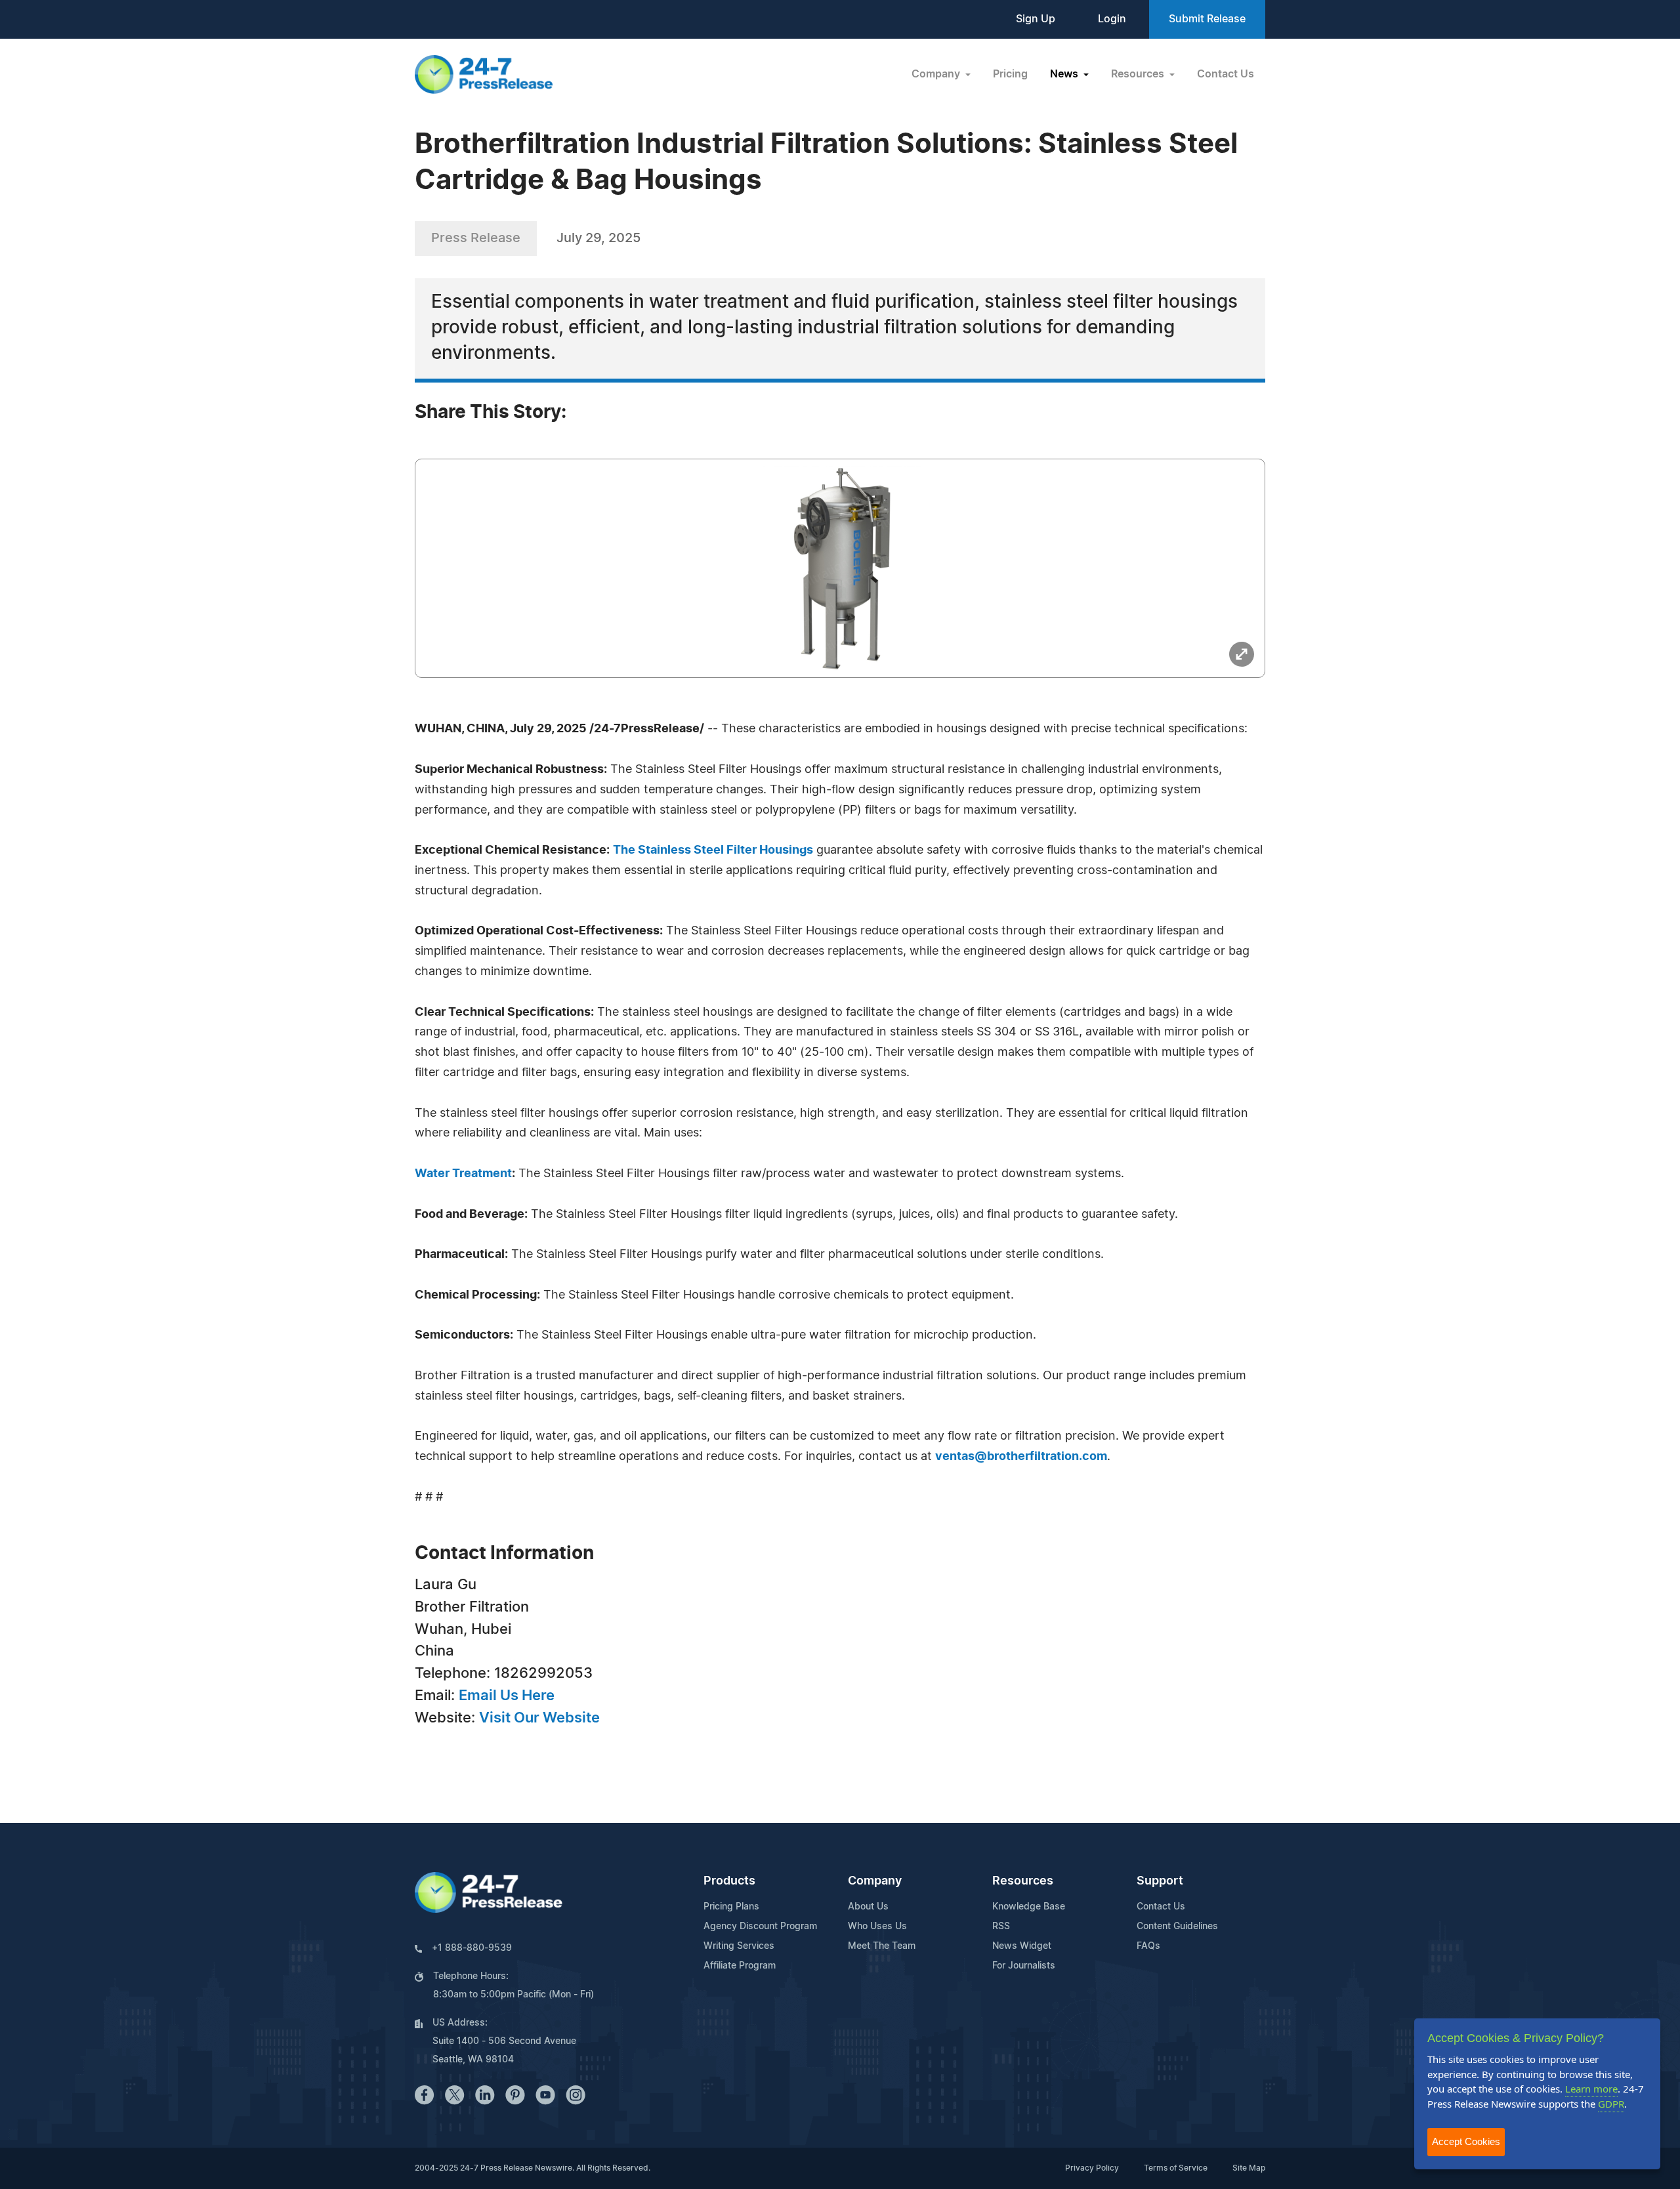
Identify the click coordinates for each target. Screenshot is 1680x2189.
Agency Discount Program (760, 1927)
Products (729, 1881)
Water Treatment (463, 1174)
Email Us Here (507, 1696)
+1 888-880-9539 (472, 1948)
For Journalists (1024, 1966)
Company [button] (937, 74)
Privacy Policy (1092, 2168)
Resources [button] (1139, 74)
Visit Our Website (539, 1718)
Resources (1023, 1881)
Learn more (1591, 2089)
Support (1160, 1881)
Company (875, 1881)
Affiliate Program (740, 1966)
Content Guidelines (1177, 1927)
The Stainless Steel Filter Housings (713, 850)
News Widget (1022, 1946)
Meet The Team (882, 1946)
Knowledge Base (1029, 1907)
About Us (868, 1907)
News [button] (1065, 74)
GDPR (1611, 2104)
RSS (1001, 1927)
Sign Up (1036, 19)
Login (1112, 19)
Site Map (1249, 2168)
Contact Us (1226, 74)
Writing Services (739, 1946)
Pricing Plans (731, 1907)
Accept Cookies (1466, 2141)
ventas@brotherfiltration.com (1021, 1457)
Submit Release (1207, 19)
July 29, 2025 (598, 238)
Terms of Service (1176, 2168)
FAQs (1148, 1946)
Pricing (1010, 74)
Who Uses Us (877, 1927)
